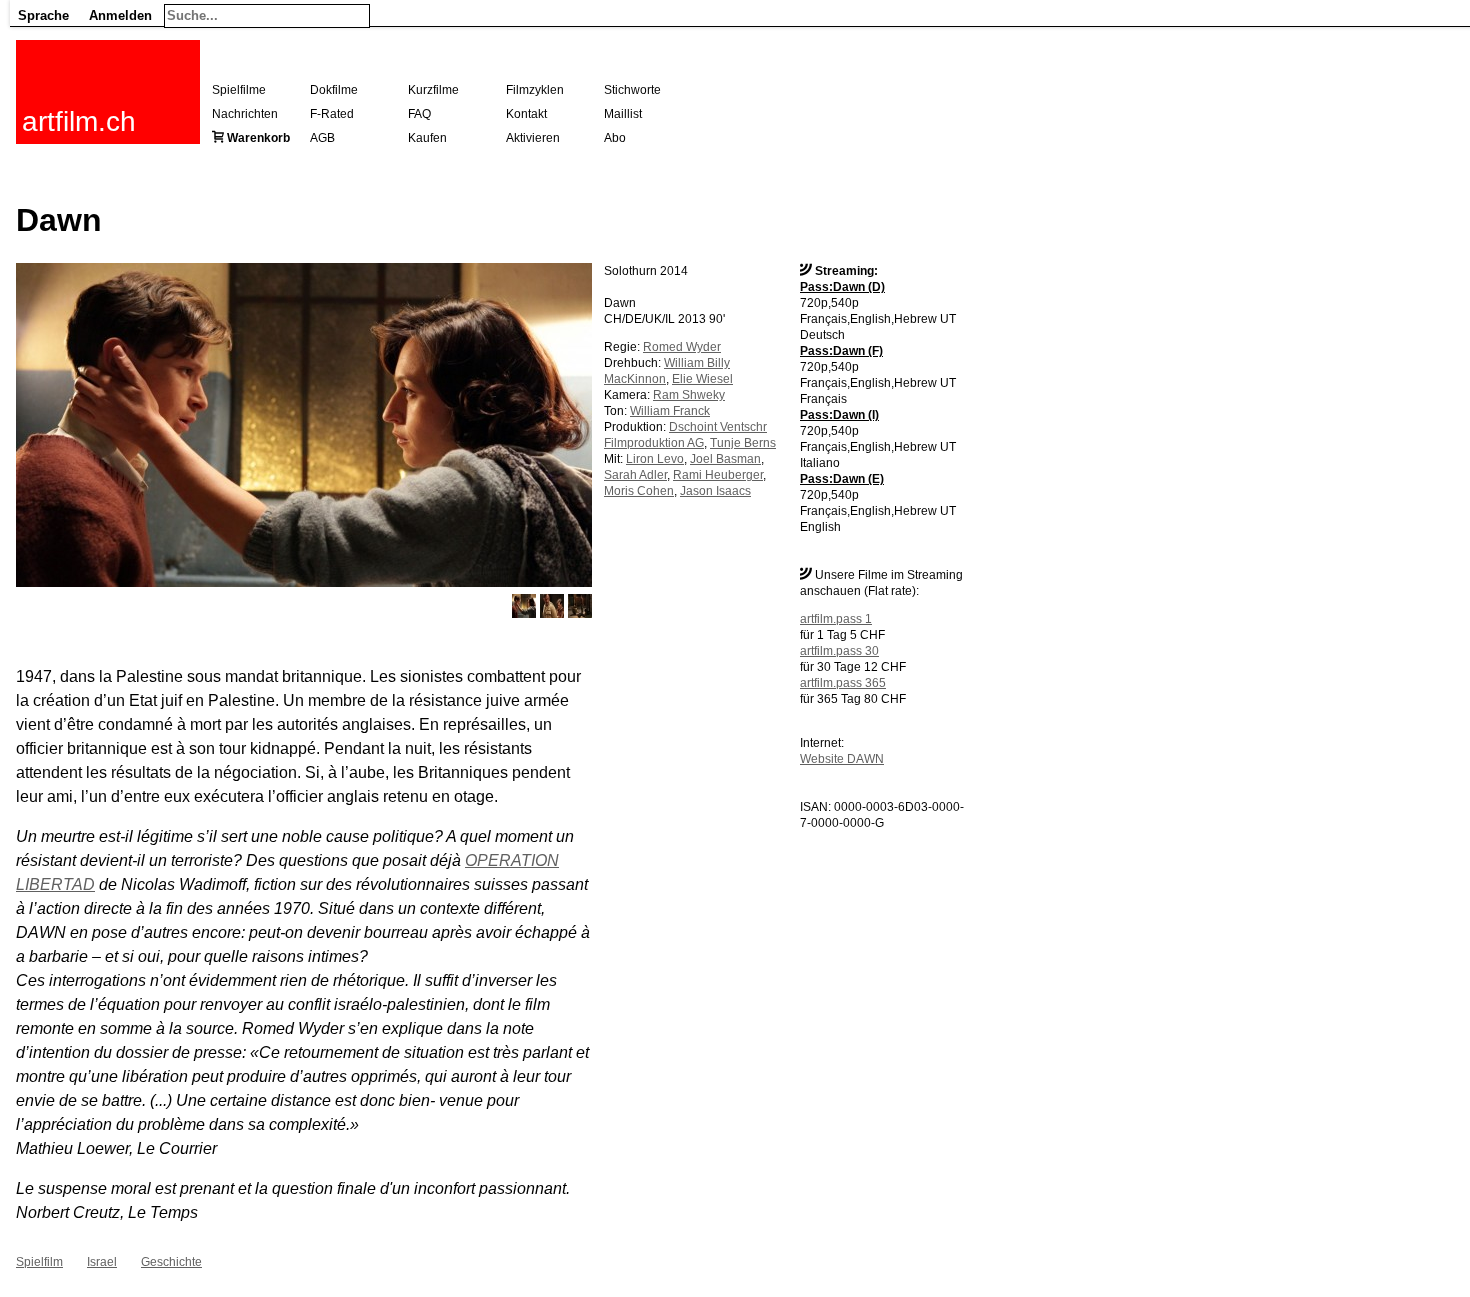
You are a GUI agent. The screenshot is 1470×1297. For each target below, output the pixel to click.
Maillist (623, 114)
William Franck (670, 411)
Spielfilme (239, 90)
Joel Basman (725, 459)
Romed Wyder (682, 347)
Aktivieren (533, 138)
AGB (322, 138)
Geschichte (171, 1262)
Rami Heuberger (718, 475)
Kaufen (427, 138)
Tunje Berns (743, 443)
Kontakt (526, 114)
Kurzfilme (433, 90)
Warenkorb (258, 138)
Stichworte (632, 90)
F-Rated (332, 114)
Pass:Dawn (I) (839, 415)
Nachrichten (245, 114)
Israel (102, 1262)
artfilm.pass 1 (836, 619)
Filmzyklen (535, 90)
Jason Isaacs (715, 491)
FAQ (419, 114)
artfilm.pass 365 (843, 683)
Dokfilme (334, 90)
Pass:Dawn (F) (841, 351)
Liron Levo (655, 459)
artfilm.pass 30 (839, 651)
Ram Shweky (689, 395)
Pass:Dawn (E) (842, 479)
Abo (615, 138)
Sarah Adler (635, 475)
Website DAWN (842, 759)
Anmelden (120, 15)
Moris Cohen (639, 491)
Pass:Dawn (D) (842, 287)
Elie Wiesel (702, 379)
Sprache (43, 15)
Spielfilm (39, 1262)
